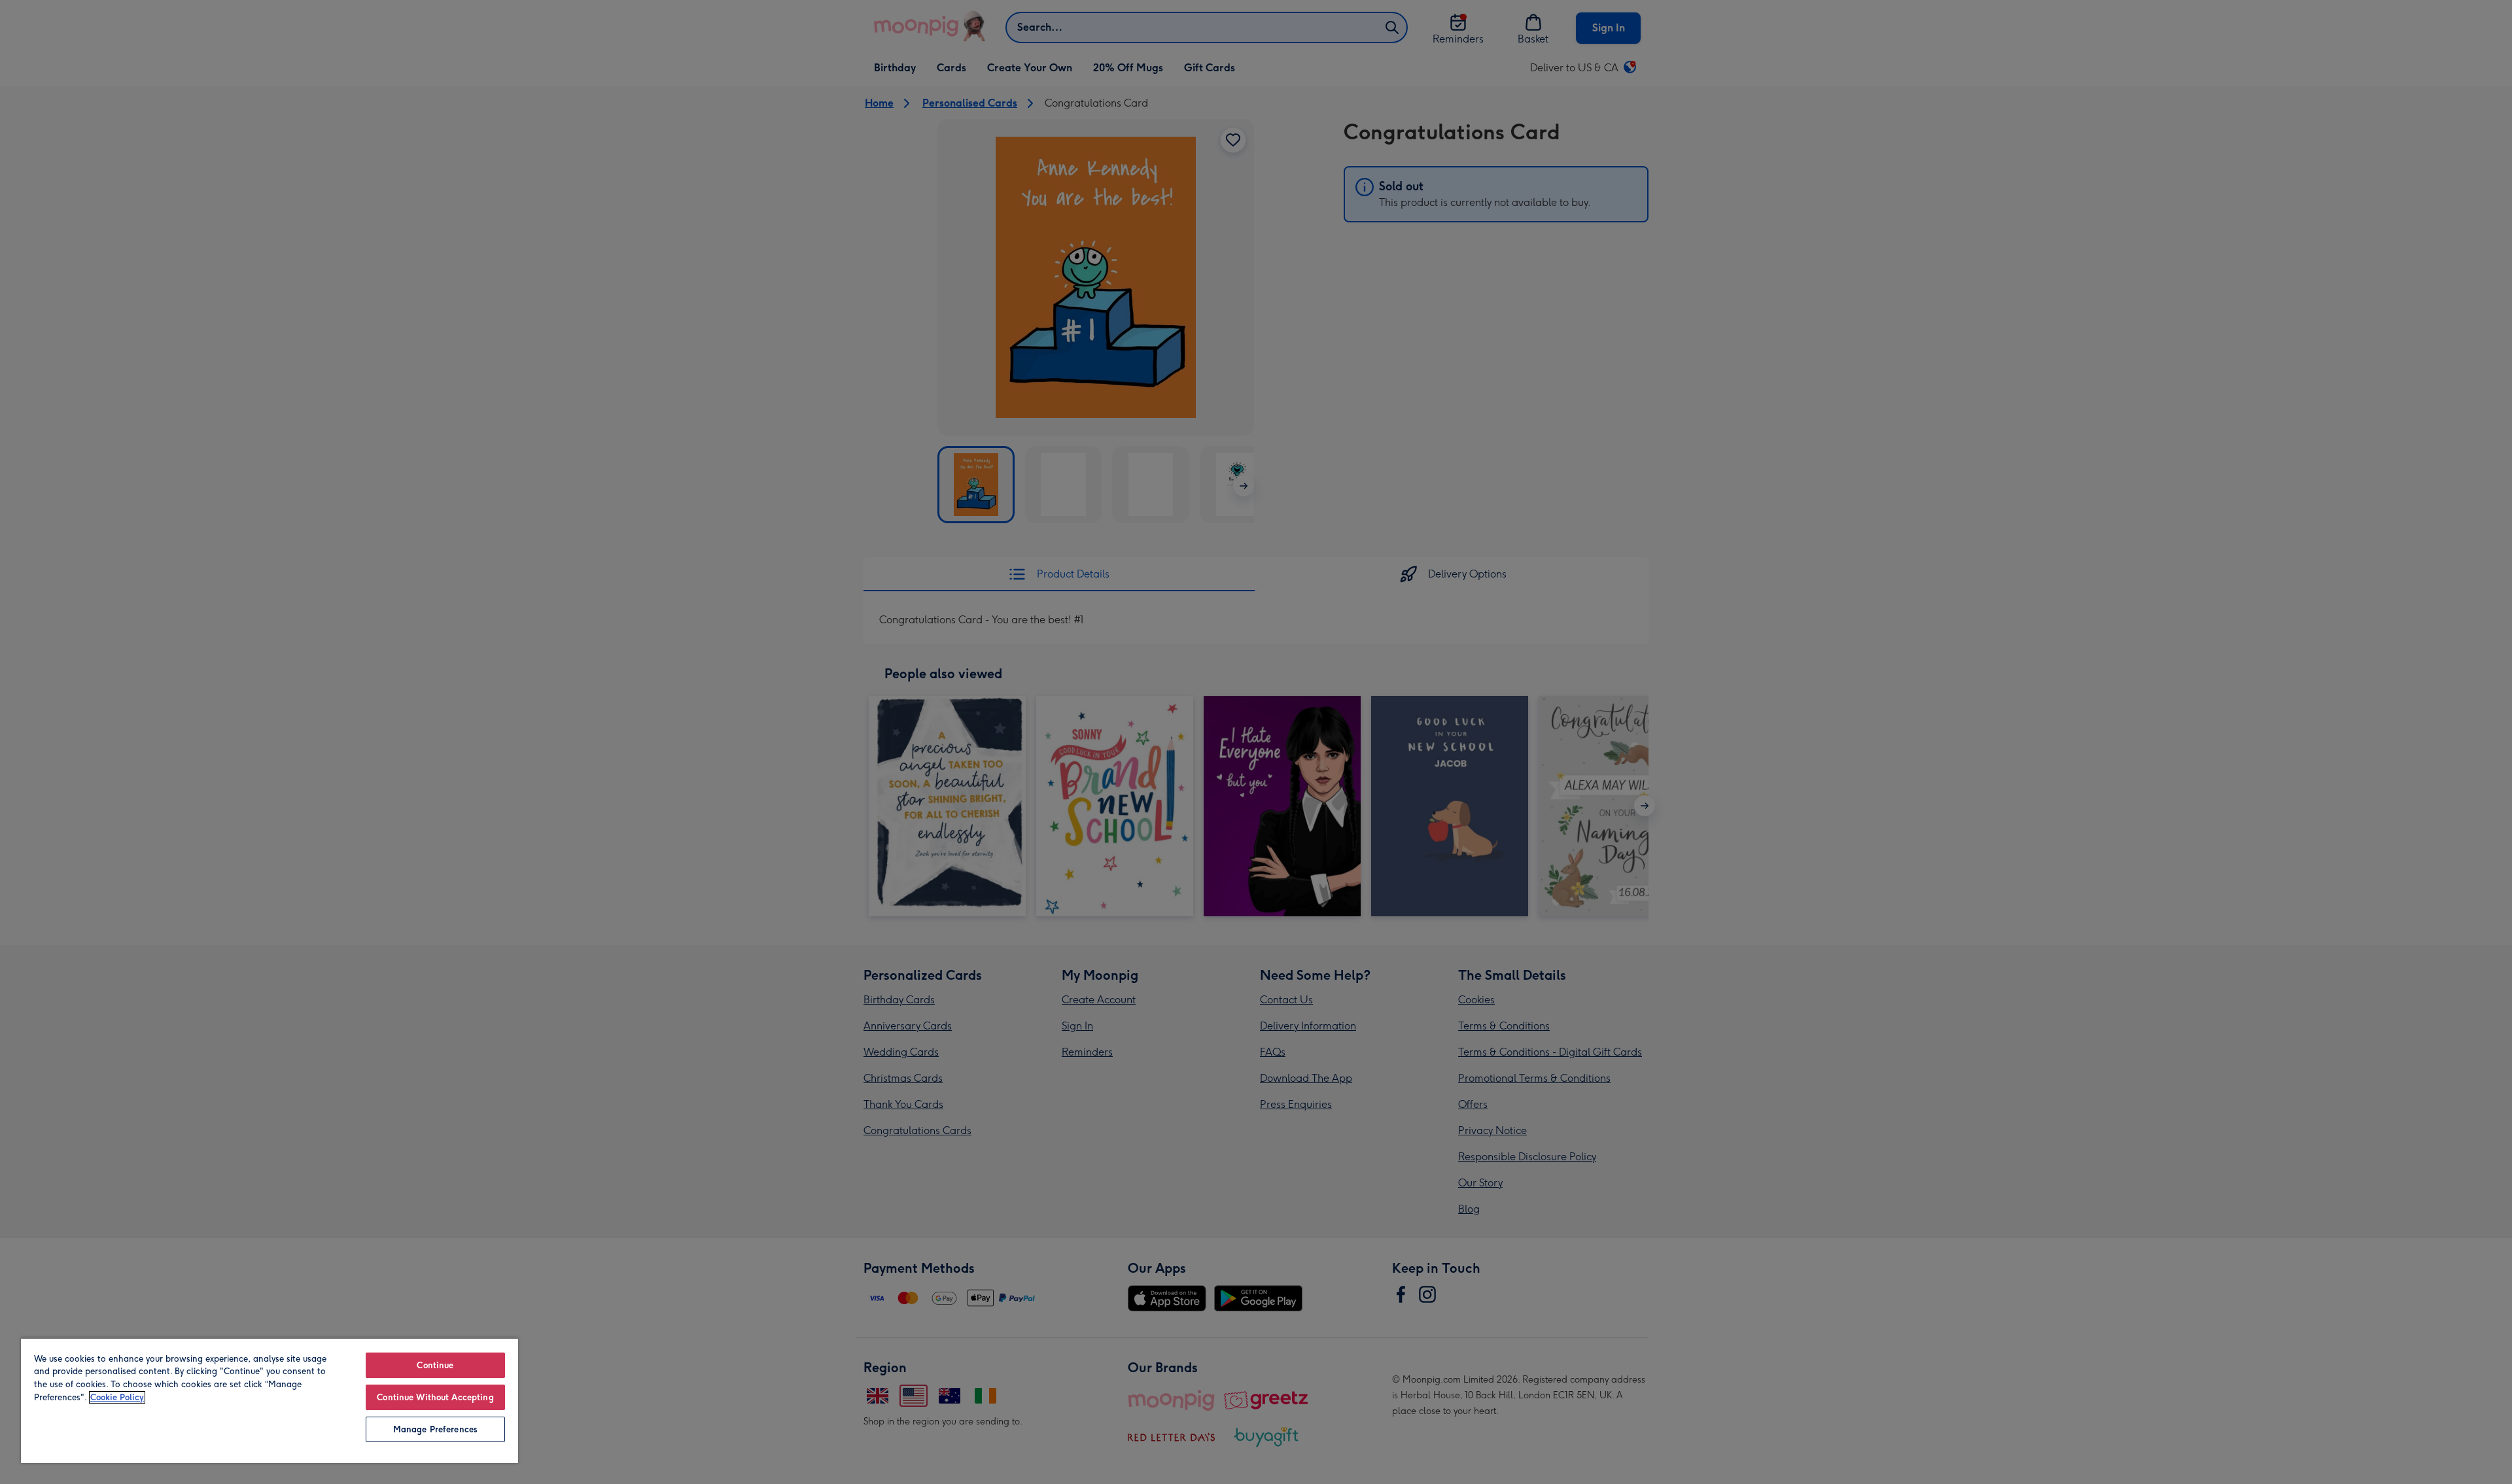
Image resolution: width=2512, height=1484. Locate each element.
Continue (435, 1365)
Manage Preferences (435, 1429)
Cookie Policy (117, 1397)
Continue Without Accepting (435, 1397)
